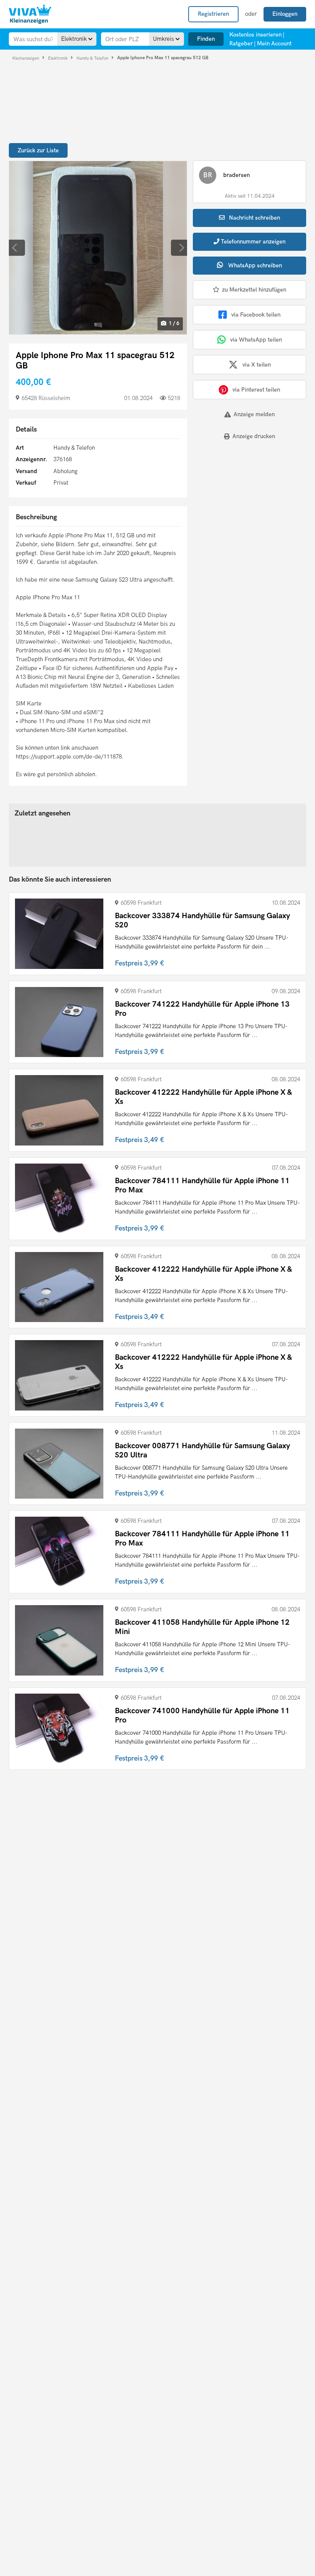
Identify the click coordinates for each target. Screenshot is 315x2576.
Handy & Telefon (93, 58)
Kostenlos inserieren (255, 35)
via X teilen (257, 365)
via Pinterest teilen (256, 390)
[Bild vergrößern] (98, 248)
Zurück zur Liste (38, 150)
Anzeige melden (254, 414)
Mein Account (274, 43)
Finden (206, 39)
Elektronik (58, 58)
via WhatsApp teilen (256, 340)
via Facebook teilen (256, 315)
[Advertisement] (240, 500)
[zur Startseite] (30, 14)
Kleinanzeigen (26, 58)
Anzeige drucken (254, 436)
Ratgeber (241, 43)
